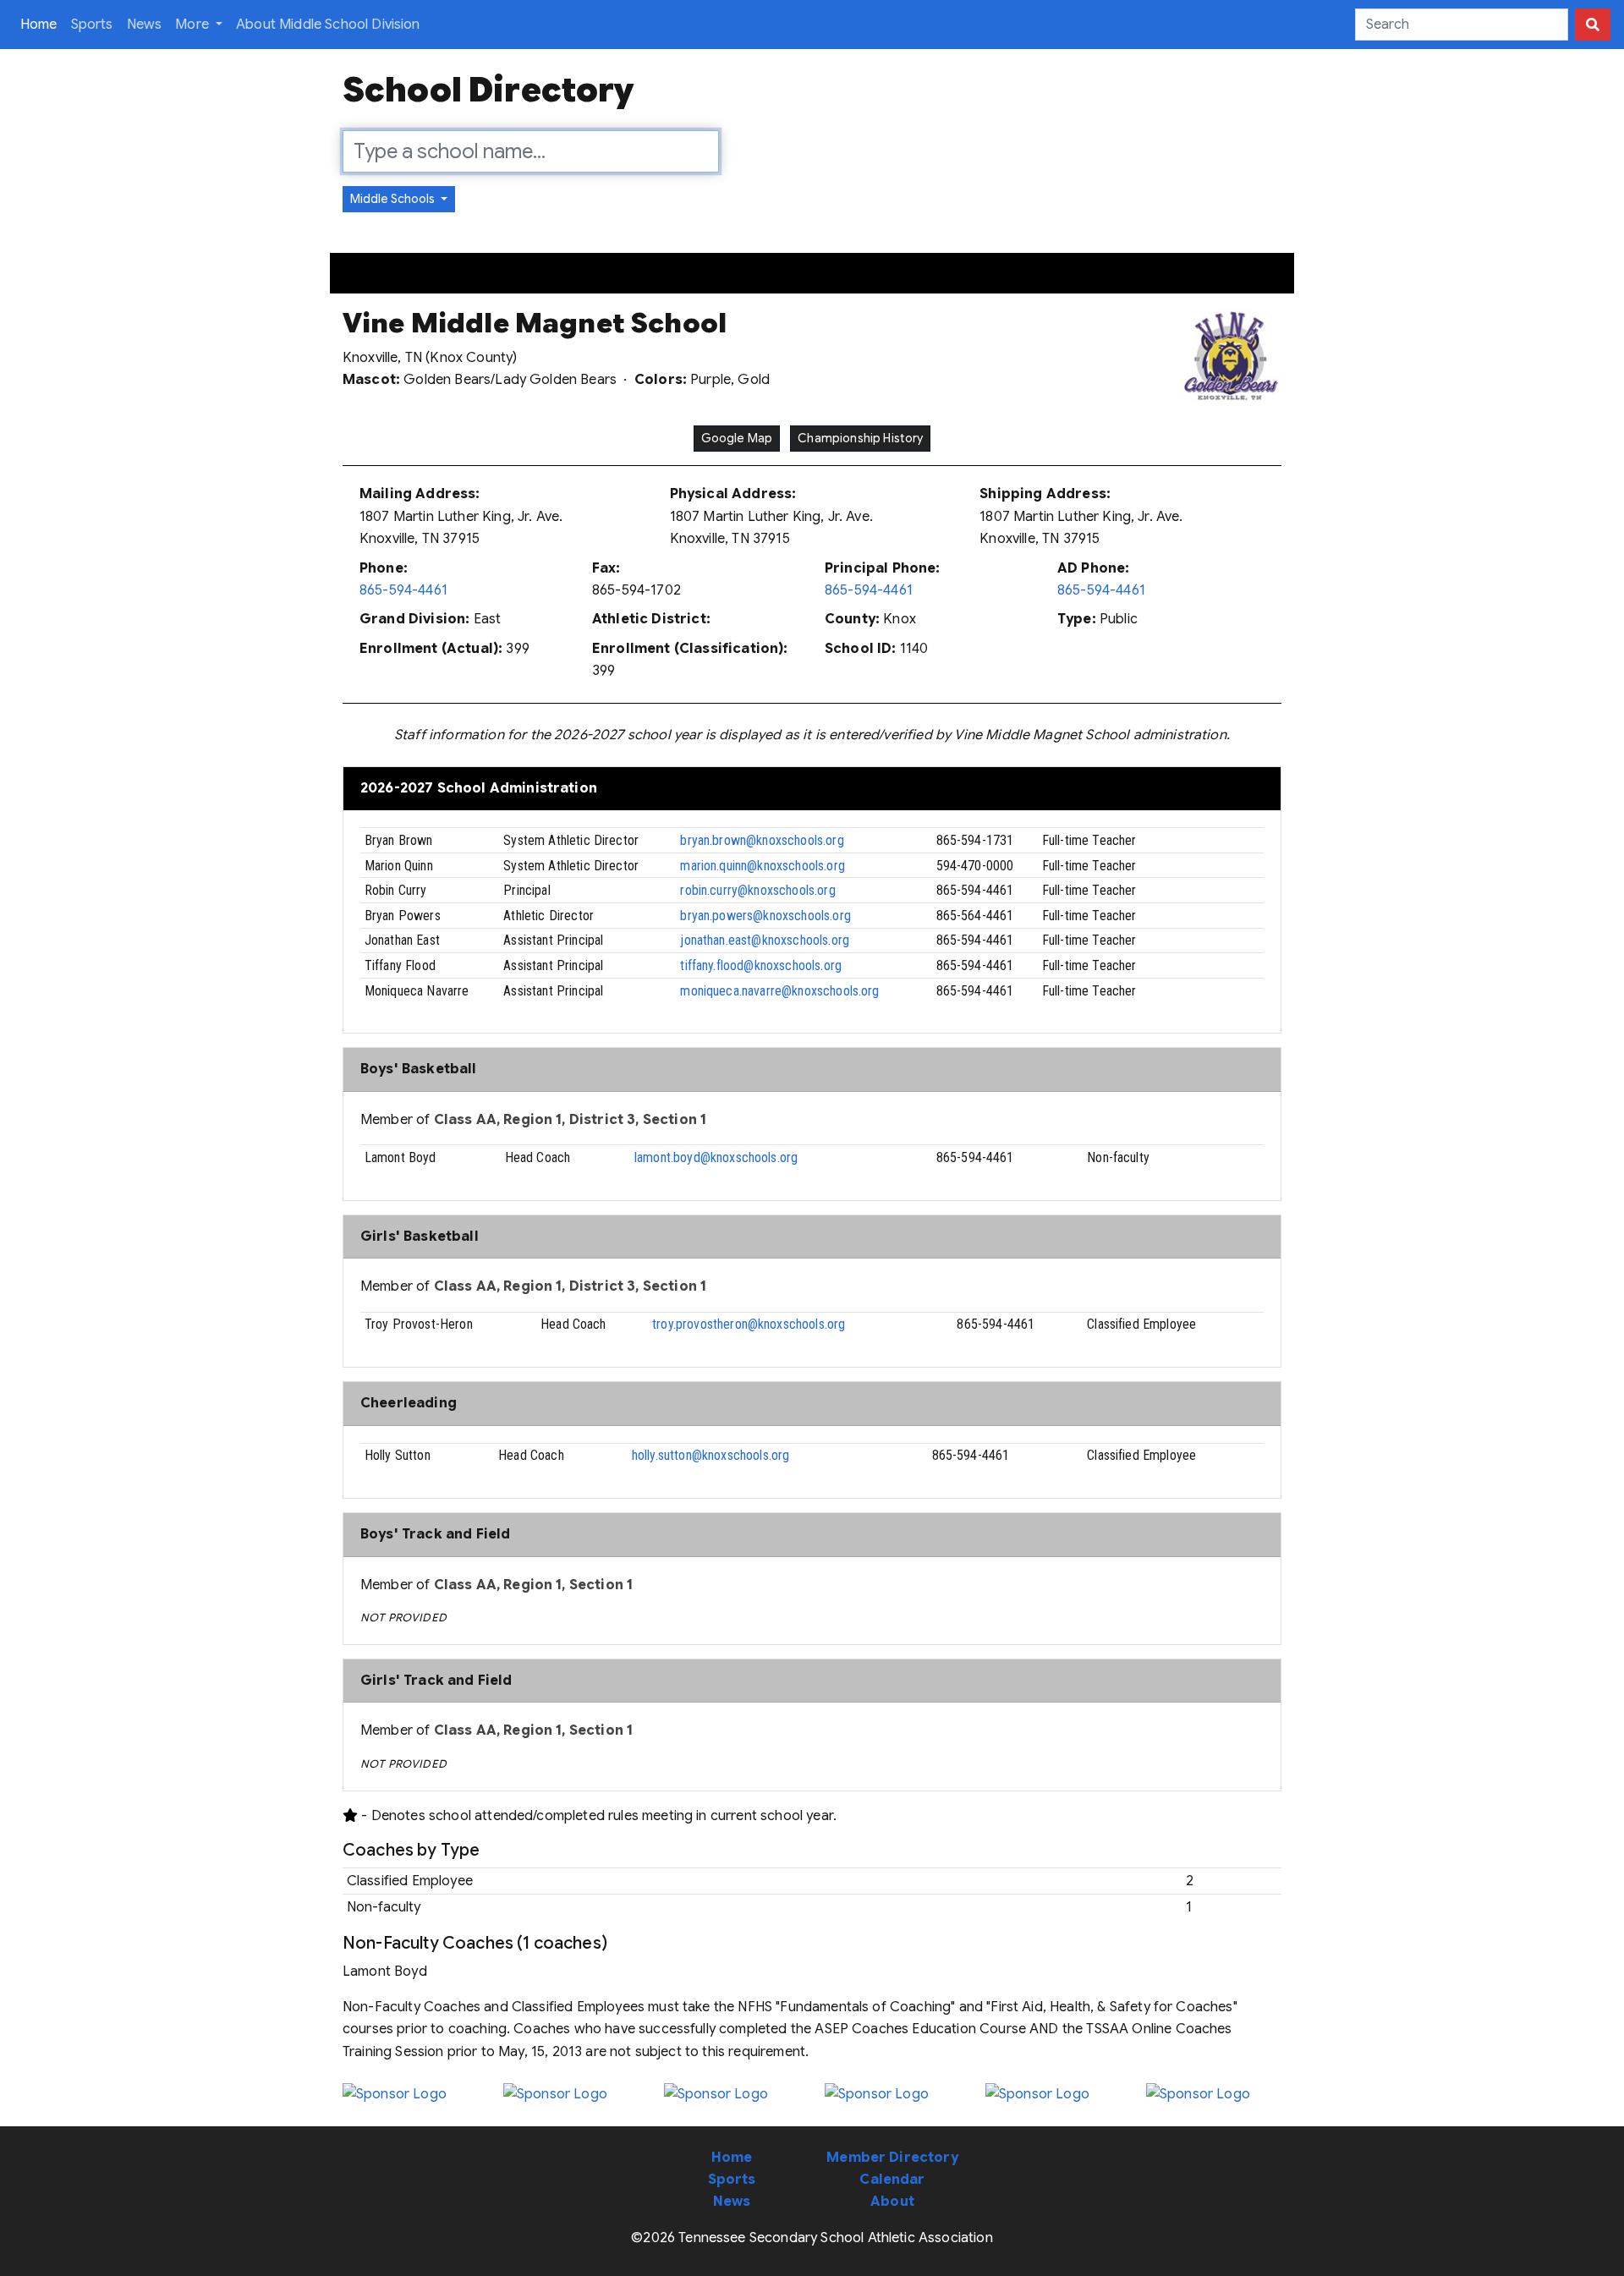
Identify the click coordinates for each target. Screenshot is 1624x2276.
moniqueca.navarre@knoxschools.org (779, 991)
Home (42, 24)
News (145, 25)
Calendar (892, 2180)
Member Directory (892, 2158)
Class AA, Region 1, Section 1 (534, 1585)
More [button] (194, 25)
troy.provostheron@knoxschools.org (749, 1324)
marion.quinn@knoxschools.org (762, 866)
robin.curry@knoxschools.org (757, 890)
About (892, 2202)
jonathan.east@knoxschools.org (765, 940)
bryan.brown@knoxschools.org (762, 840)
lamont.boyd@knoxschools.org (716, 1157)
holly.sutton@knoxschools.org (710, 1455)
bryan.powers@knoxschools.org (765, 916)
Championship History (860, 438)
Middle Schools (394, 199)
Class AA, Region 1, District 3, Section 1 (571, 1120)
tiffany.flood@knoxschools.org (761, 965)
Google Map (737, 438)
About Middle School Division (328, 25)
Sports (92, 25)
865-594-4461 (403, 590)
